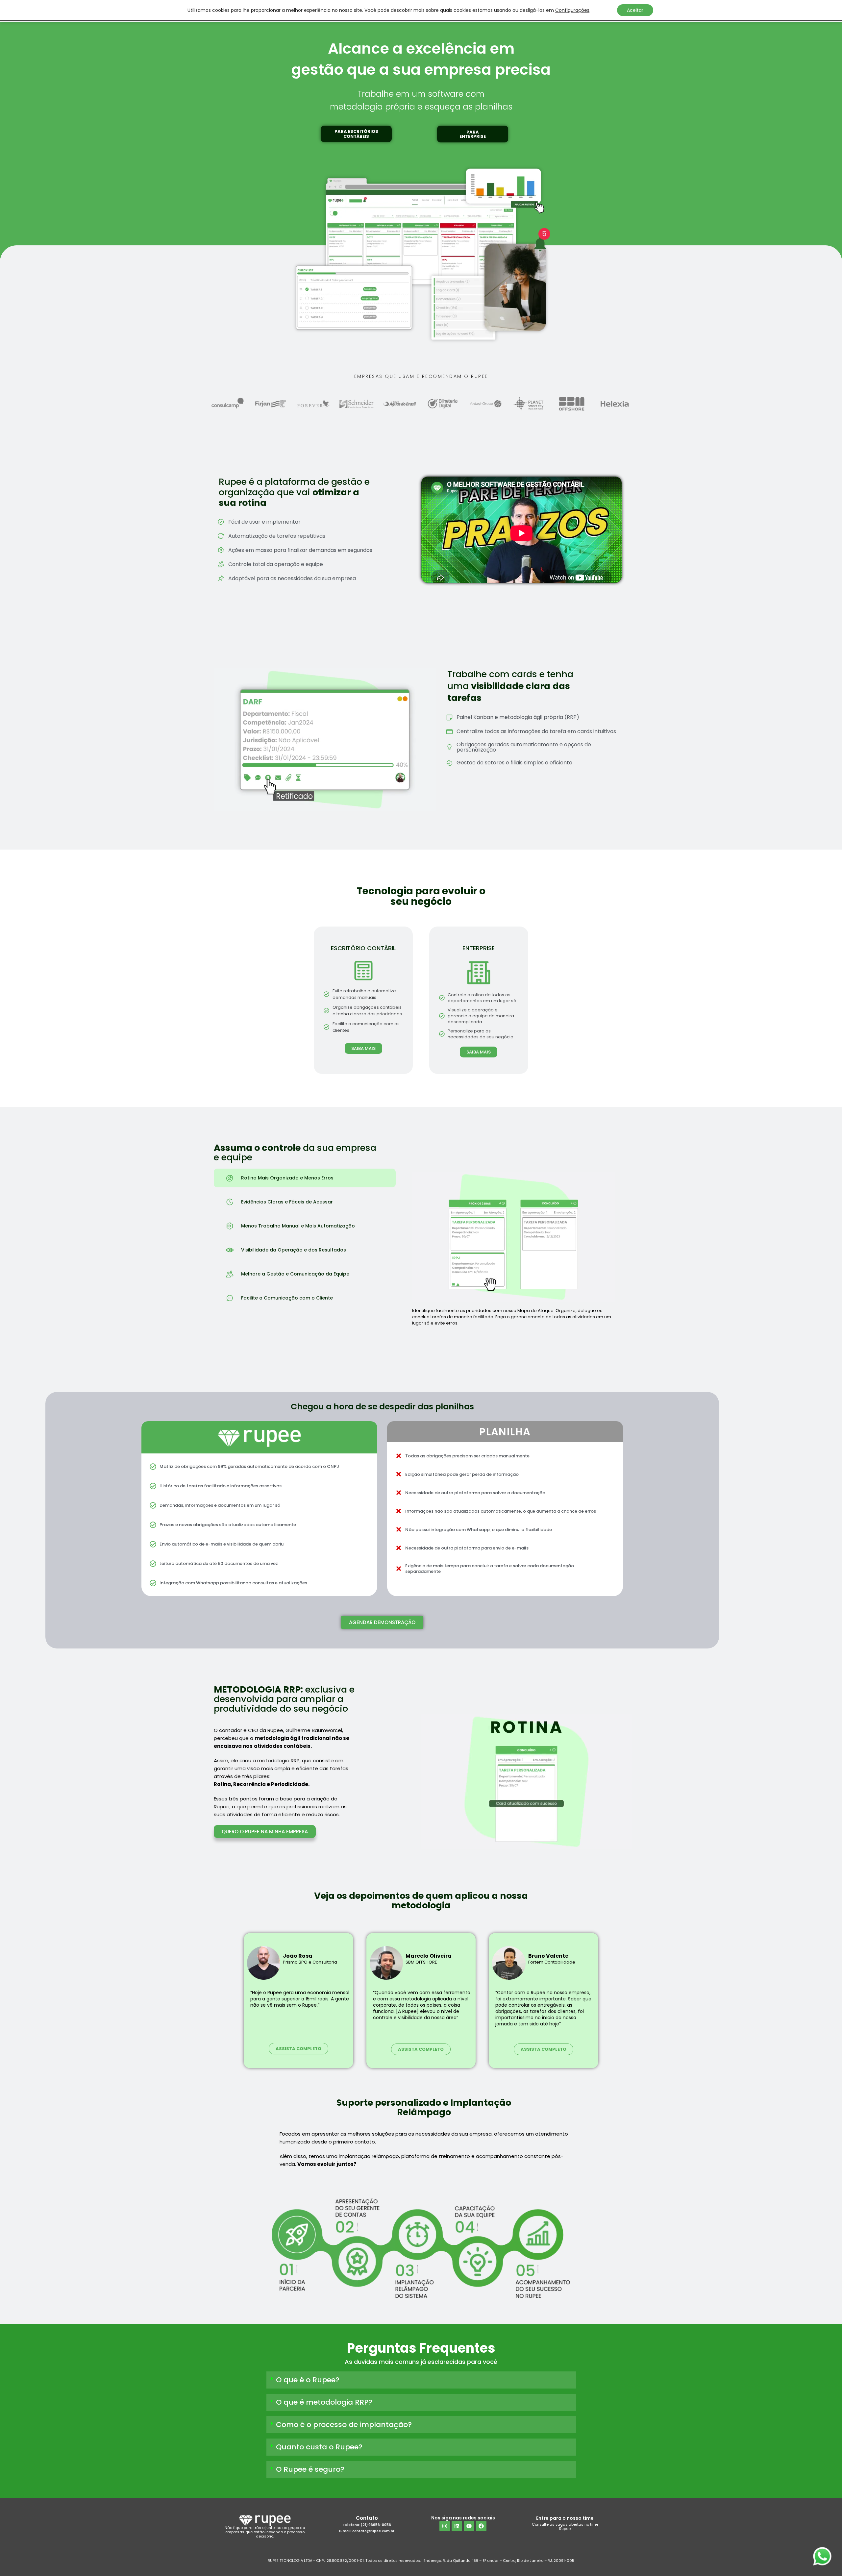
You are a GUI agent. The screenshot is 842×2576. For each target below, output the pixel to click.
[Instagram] (445, 2526)
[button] (356, 134)
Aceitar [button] (635, 10)
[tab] (305, 1178)
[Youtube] (469, 2526)
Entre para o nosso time (565, 2518)
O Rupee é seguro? (310, 2469)
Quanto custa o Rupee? (319, 2447)
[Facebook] (481, 2526)
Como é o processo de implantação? (344, 2425)
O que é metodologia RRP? (324, 2402)
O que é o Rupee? (308, 2380)
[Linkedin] (457, 2526)
